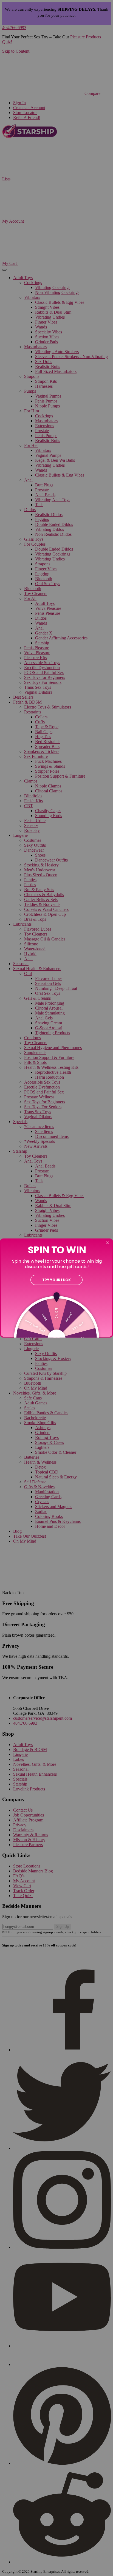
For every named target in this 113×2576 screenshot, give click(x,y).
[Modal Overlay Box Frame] (56, 1288)
